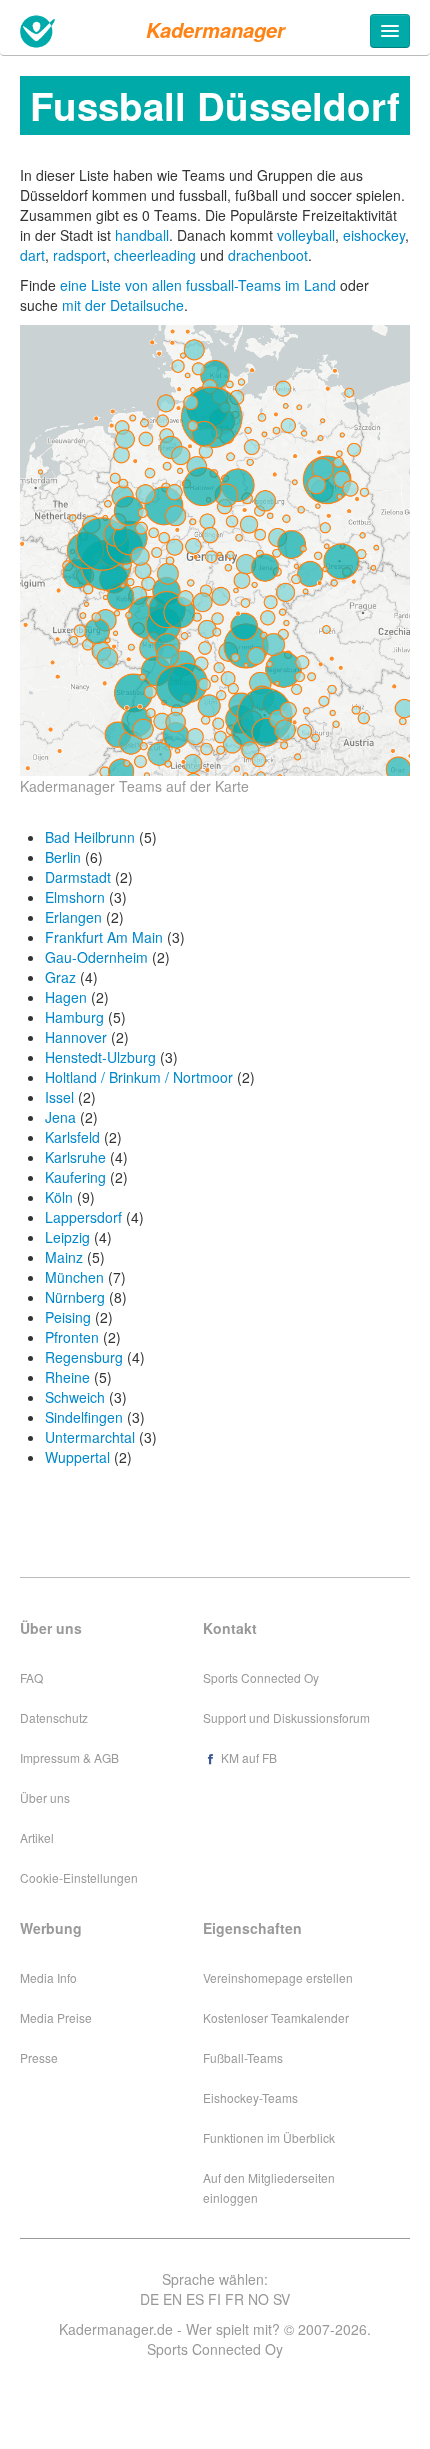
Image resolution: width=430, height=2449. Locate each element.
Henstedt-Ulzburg (100, 1057)
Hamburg (74, 1017)
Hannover (76, 1037)
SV (281, 2299)
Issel (59, 1097)
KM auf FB (247, 1757)
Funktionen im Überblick (269, 2137)
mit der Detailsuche (123, 305)
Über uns (45, 1797)
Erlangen (73, 917)
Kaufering (75, 1177)
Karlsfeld (72, 1137)
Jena (60, 1117)
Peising (68, 1317)
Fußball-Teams (243, 2057)
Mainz (64, 1257)
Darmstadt (78, 877)
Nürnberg (75, 1297)
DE (149, 2299)
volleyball (306, 235)
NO (258, 2299)
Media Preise (56, 2017)
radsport (79, 255)
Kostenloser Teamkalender (276, 2017)
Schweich (75, 1397)
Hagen (66, 997)
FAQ (31, 1677)
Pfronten (72, 1337)
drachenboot (268, 255)
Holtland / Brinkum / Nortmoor (139, 1077)
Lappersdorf (83, 1217)
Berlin (63, 857)
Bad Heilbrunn (90, 837)
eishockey (374, 235)
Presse (39, 2057)
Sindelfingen (84, 1417)
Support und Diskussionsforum (286, 1717)
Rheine (67, 1377)
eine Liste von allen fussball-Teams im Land (200, 285)
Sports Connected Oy (261, 1677)
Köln (59, 1197)
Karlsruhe (75, 1157)
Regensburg (84, 1357)
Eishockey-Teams (250, 2097)
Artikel (37, 1837)
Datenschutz (54, 1717)
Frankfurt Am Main (104, 937)
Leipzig (67, 1237)
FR (234, 2299)
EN (172, 2299)
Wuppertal (77, 1457)
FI (214, 2299)
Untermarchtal (90, 1437)
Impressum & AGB (69, 1757)
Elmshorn (75, 897)
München (74, 1277)
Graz (60, 977)
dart (32, 255)
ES (195, 2299)
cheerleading (155, 255)
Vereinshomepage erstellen (278, 1977)
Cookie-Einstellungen (79, 1877)
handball (142, 235)
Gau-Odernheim (96, 957)
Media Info (48, 1977)
